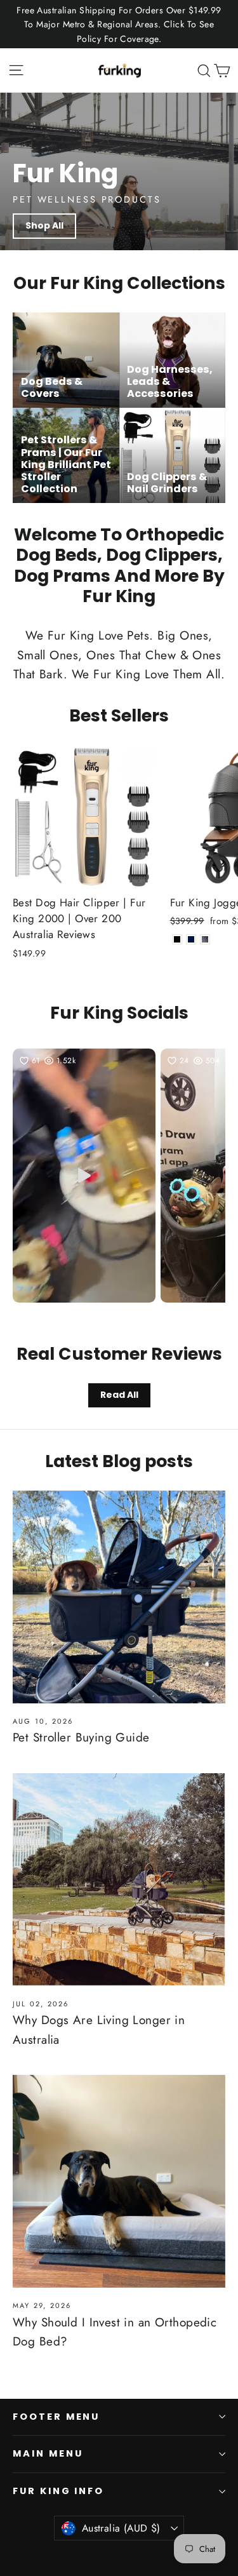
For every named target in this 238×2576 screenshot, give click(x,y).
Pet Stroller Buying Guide (81, 1737)
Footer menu (56, 2417)
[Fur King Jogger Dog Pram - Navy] (191, 939)
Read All (119, 1395)
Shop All (44, 225)
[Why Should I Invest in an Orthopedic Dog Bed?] (119, 2181)
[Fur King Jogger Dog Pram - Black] (177, 939)
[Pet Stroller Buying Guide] (119, 1597)
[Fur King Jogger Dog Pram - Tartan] (205, 939)
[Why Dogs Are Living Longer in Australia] (119, 1880)
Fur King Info (58, 2491)
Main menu (48, 2453)
